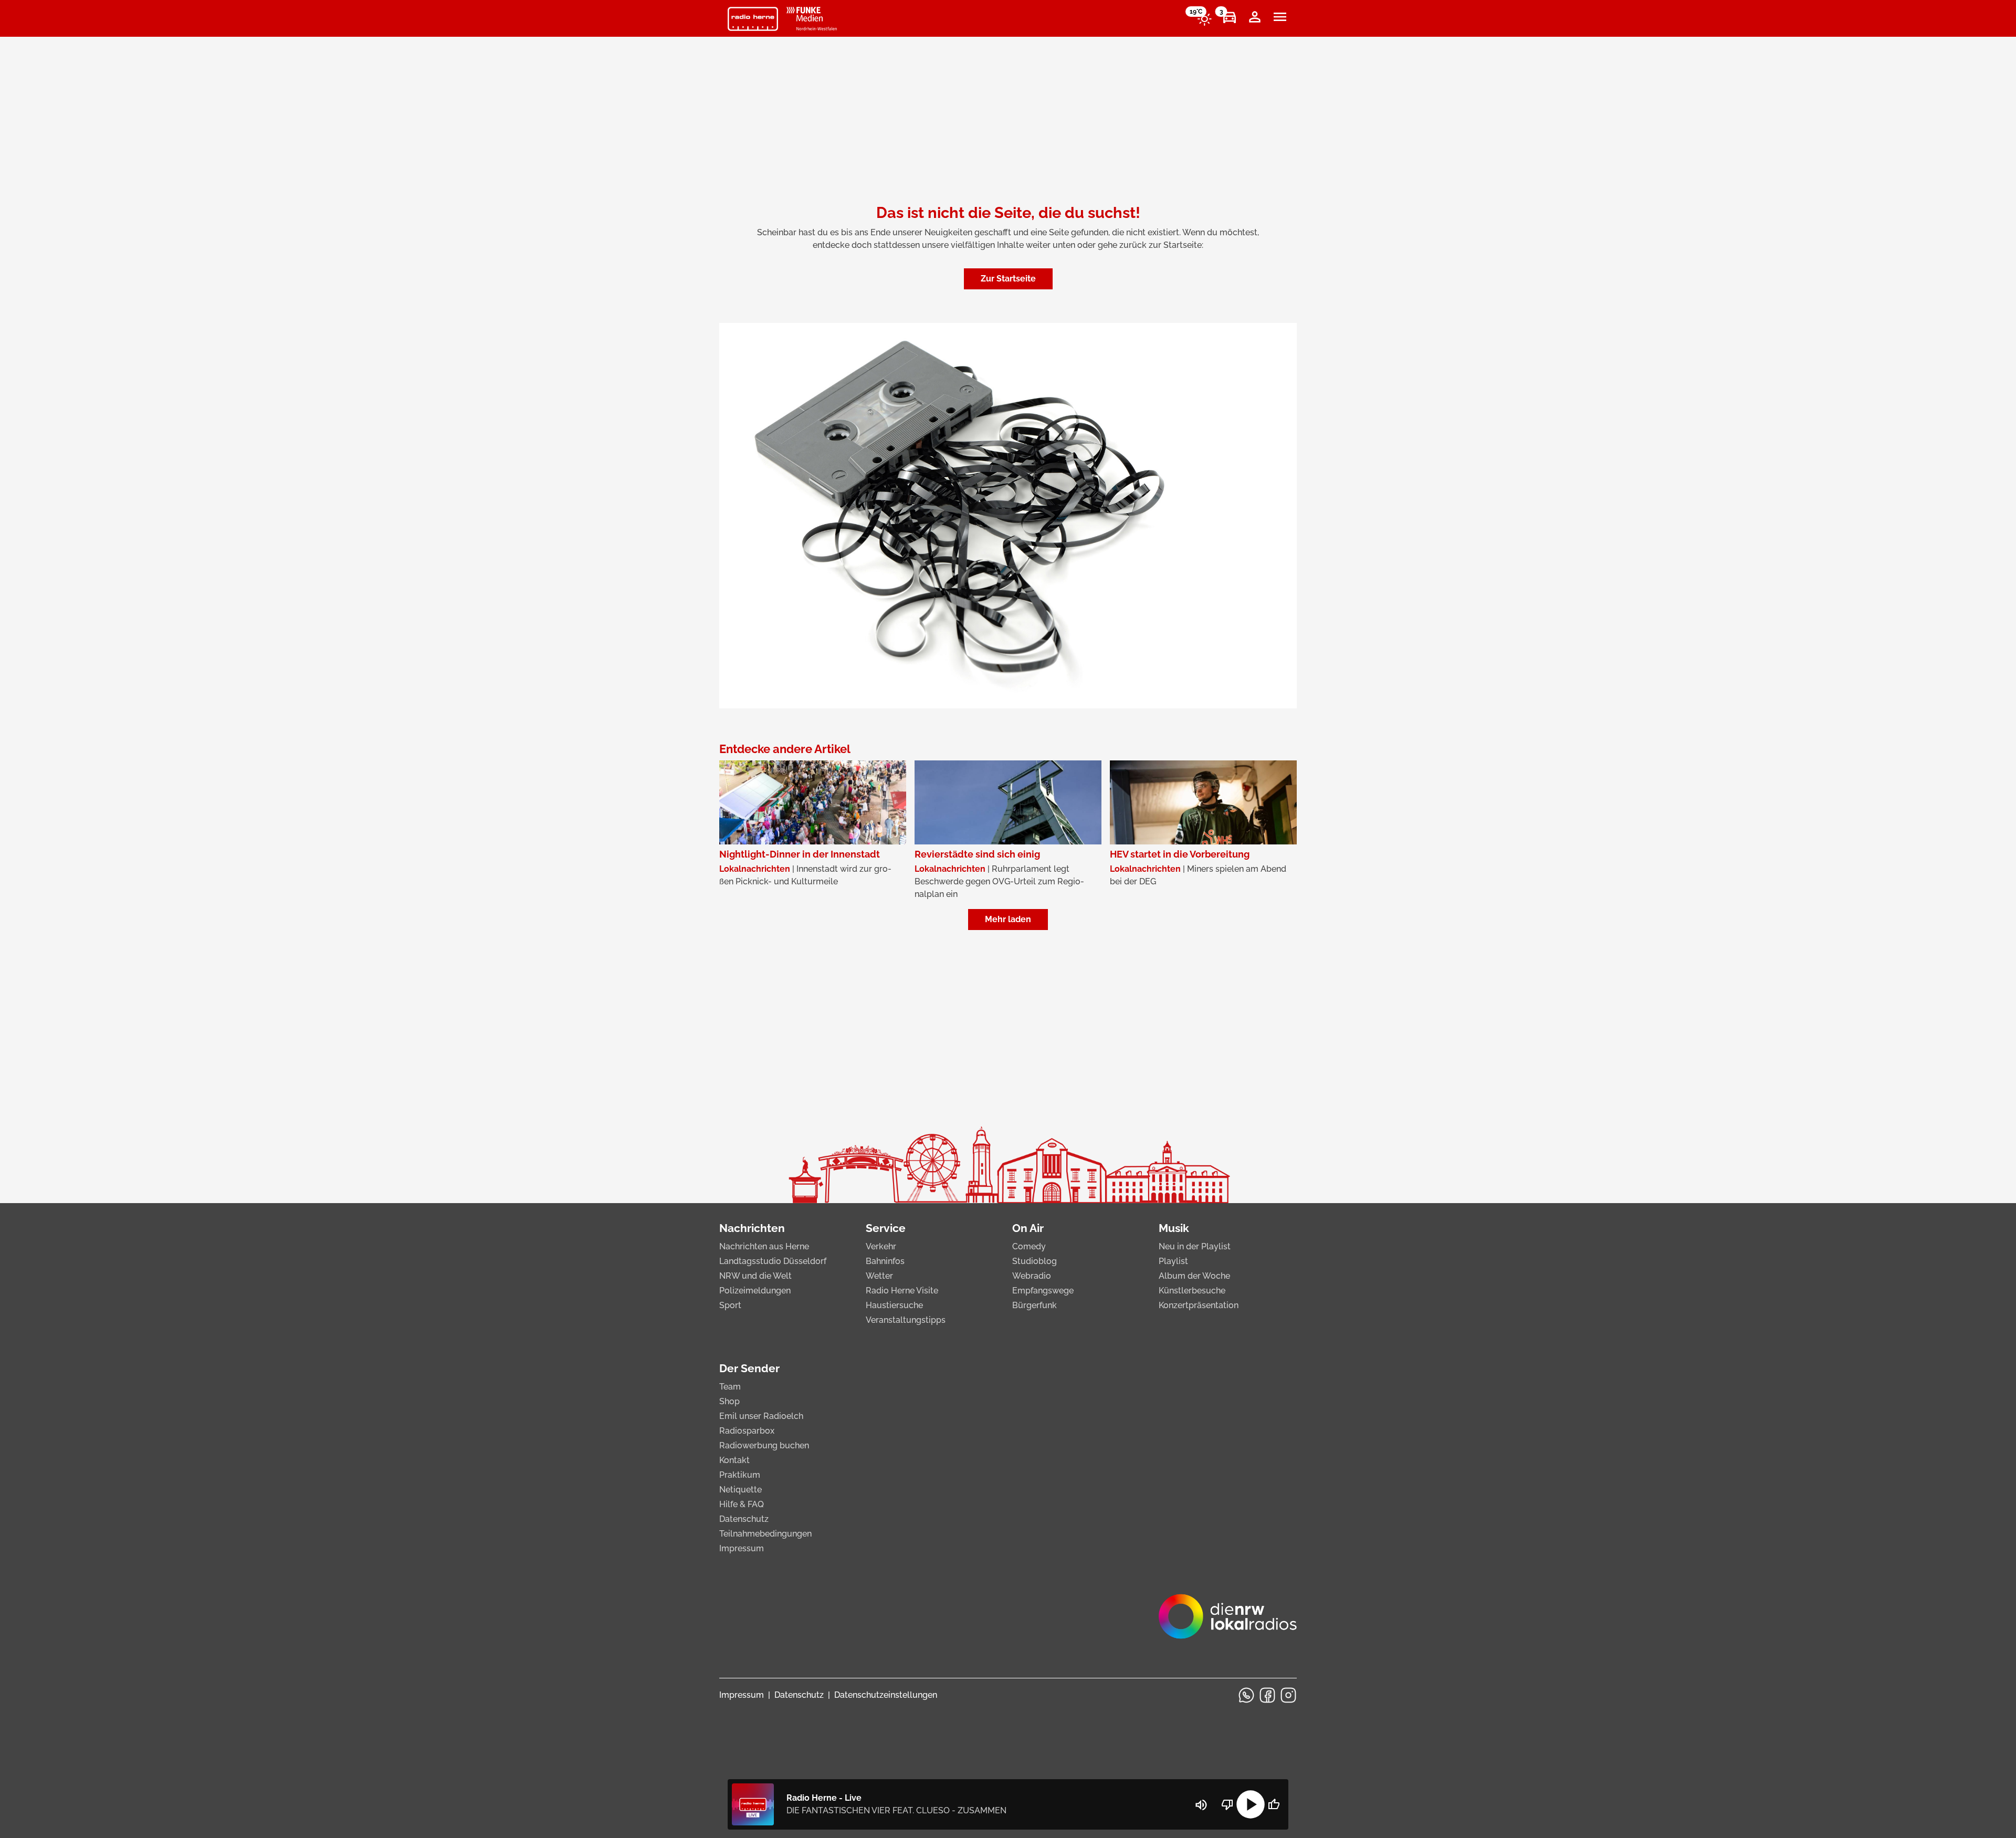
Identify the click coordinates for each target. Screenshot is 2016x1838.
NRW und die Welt (755, 1276)
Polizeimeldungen (755, 1291)
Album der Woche (1194, 1276)
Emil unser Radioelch (761, 1416)
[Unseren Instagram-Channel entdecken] (1288, 1695)
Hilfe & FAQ (742, 1504)
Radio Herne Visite (902, 1291)
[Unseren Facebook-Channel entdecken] (1267, 1695)
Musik (1174, 1228)
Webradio (1032, 1276)
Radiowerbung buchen (764, 1445)
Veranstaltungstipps (906, 1320)
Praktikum (740, 1475)
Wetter (879, 1276)
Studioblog (1035, 1261)
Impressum (742, 1548)
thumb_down (1227, 1804)
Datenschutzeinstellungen (886, 1695)
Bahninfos (885, 1261)
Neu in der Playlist (1195, 1246)
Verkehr (881, 1246)
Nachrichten (752, 1228)
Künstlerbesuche (1192, 1291)
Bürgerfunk (1035, 1305)
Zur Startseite (1008, 279)
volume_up (1201, 1805)
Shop (729, 1401)
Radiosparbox (747, 1431)
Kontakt (734, 1460)
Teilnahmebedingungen (765, 1534)
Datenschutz (744, 1519)
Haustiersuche (894, 1305)
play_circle (1251, 1804)
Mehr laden (1008, 919)
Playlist (1173, 1261)
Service (886, 1228)
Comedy (1029, 1246)
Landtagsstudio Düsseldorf (773, 1261)
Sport (730, 1305)
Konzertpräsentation (1199, 1305)
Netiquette (741, 1490)
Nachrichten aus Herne (764, 1246)
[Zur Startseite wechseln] (753, 19)
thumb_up (1274, 1804)
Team (730, 1387)
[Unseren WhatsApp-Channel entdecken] (1246, 1695)
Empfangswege (1043, 1291)
